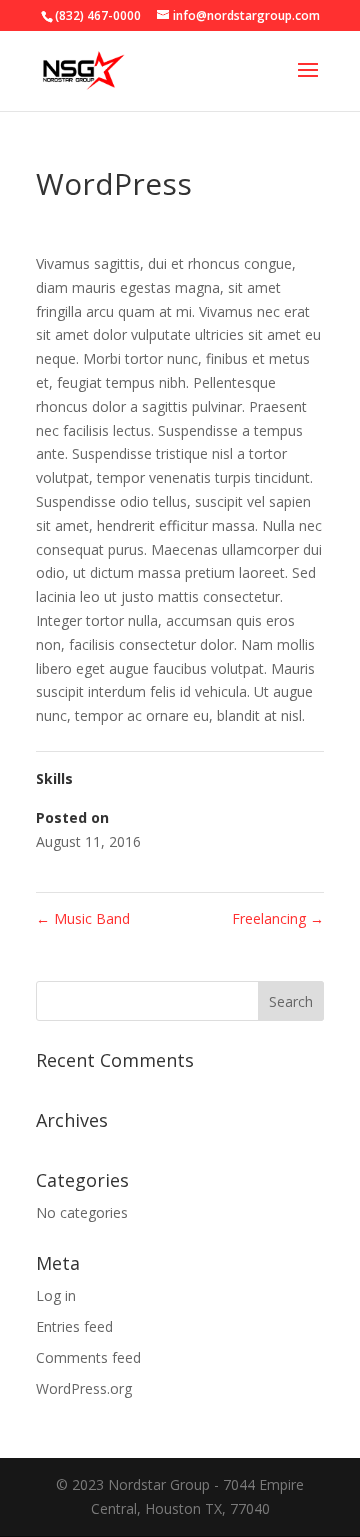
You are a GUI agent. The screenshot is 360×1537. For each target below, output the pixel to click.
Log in (56, 1295)
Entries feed (74, 1326)
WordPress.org (84, 1388)
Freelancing (278, 918)
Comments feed (88, 1357)
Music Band (83, 918)
